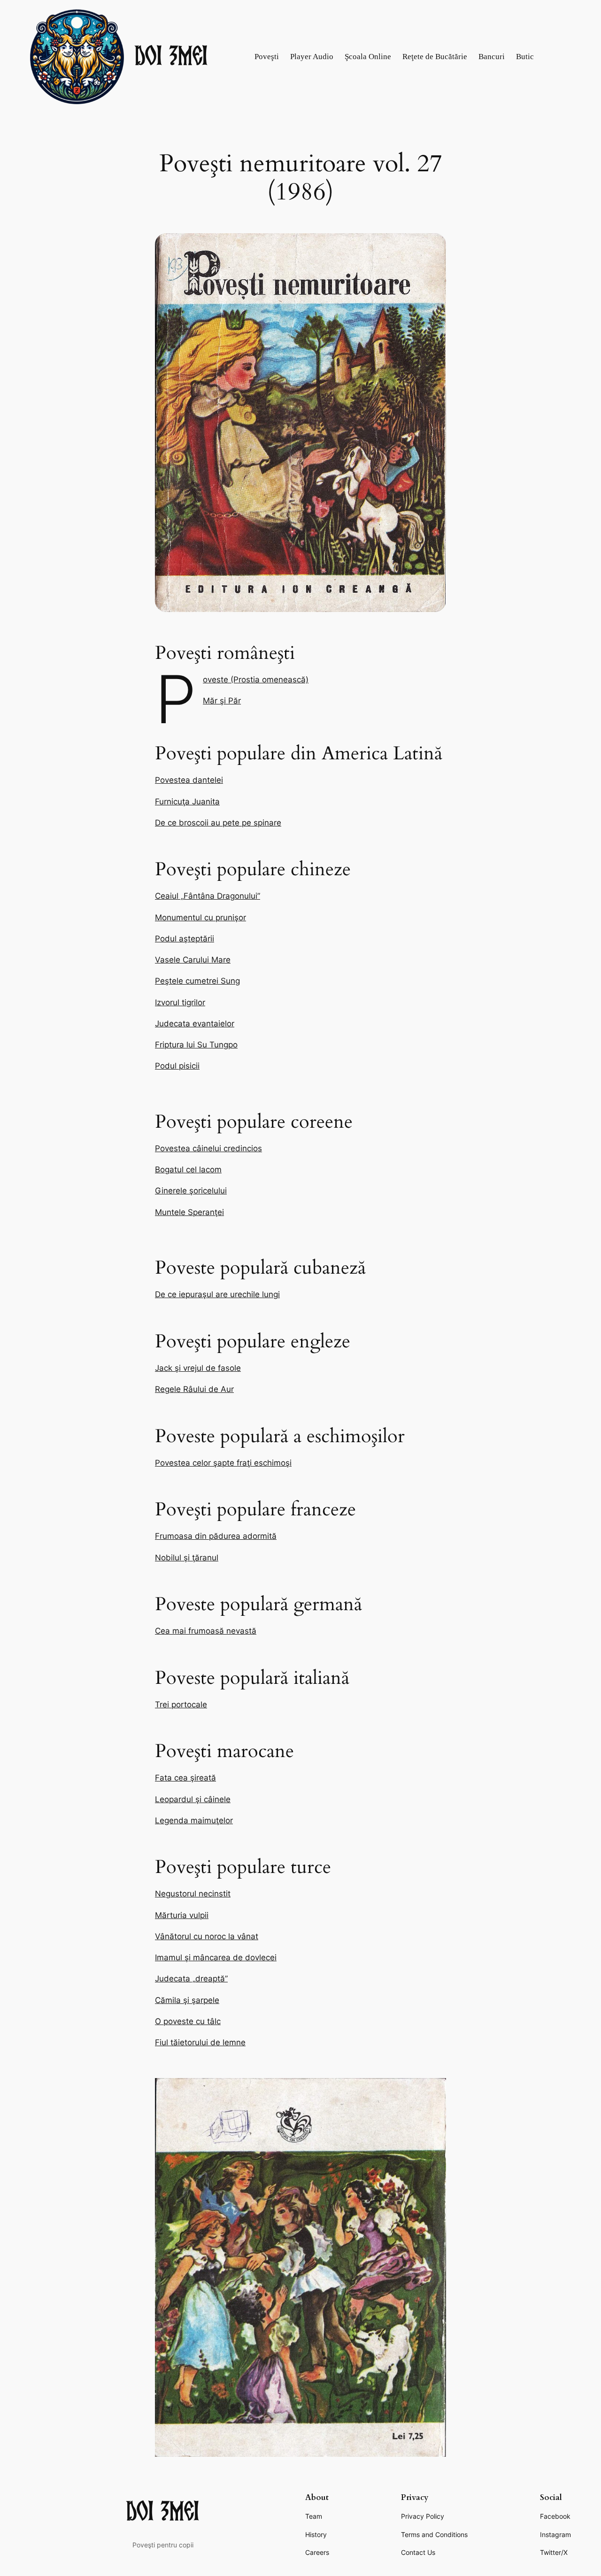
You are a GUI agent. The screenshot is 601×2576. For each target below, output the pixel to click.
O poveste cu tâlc (188, 2021)
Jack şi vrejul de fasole (198, 1368)
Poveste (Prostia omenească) (256, 680)
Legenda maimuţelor (194, 1820)
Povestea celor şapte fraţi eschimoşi (223, 1463)
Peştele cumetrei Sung (197, 981)
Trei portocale (181, 1705)
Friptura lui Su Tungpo (196, 1045)
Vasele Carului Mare (193, 960)
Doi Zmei (172, 57)
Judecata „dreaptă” (191, 1979)
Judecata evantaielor (195, 1024)
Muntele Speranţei (189, 1212)
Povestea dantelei (189, 780)
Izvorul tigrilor (180, 1002)
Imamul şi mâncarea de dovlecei (216, 1957)
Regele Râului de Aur (194, 1389)
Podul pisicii (177, 1066)
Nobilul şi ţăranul (187, 1558)
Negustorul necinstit (193, 1894)
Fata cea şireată (185, 1778)
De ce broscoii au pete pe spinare (218, 823)
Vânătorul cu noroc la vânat (207, 1936)
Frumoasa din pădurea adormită (216, 1536)
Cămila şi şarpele (187, 2000)
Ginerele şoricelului (191, 1191)
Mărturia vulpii (182, 1915)
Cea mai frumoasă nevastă (206, 1631)
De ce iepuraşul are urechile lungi (217, 1294)
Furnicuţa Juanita (187, 802)
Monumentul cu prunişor (200, 917)
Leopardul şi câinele (193, 1799)
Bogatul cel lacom (188, 1170)
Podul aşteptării (185, 939)
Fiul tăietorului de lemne (200, 2042)
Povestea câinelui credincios (208, 1148)
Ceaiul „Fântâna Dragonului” (208, 896)
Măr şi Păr (222, 701)
